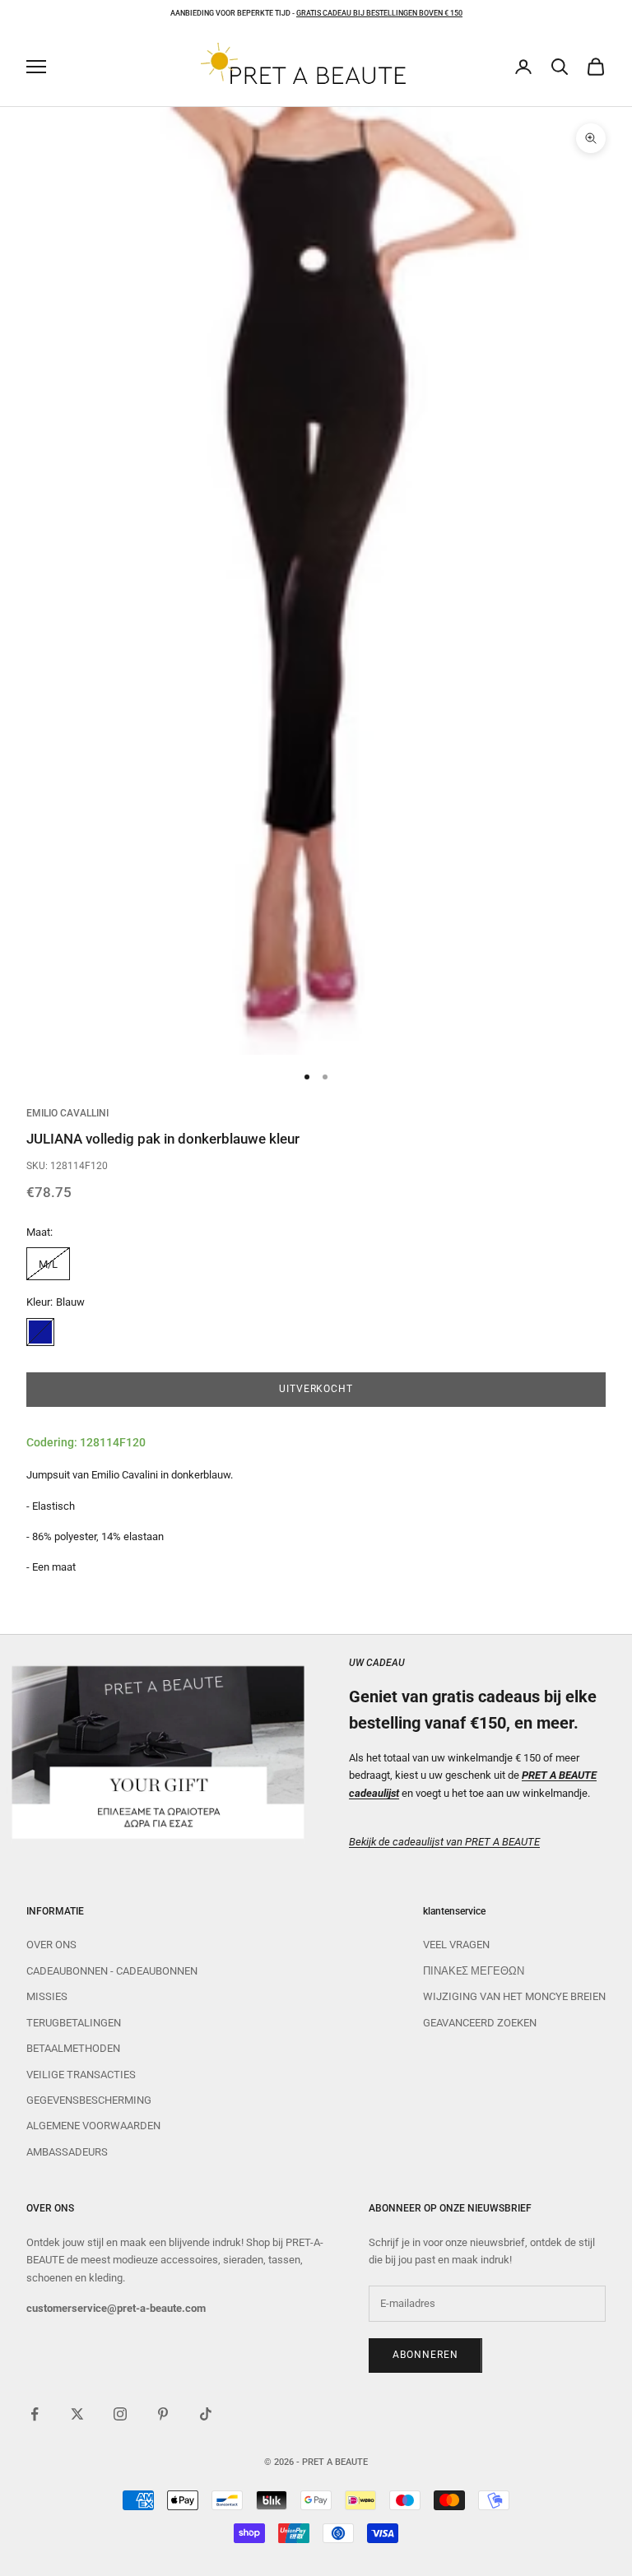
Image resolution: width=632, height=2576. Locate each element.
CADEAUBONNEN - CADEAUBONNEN (112, 1971)
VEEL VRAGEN (456, 1945)
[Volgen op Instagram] (120, 2414)
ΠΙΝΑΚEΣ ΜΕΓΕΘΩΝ (474, 1971)
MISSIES (47, 1996)
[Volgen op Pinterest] (163, 2414)
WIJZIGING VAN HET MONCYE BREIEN (514, 1996)
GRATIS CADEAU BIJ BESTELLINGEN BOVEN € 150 (379, 13)
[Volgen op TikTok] (206, 2414)
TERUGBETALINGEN (74, 2023)
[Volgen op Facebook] (35, 2414)
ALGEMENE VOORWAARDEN (93, 2126)
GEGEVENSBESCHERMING (89, 2100)
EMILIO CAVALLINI (67, 1113)
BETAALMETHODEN (73, 2048)
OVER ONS (51, 1945)
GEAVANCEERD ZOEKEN (480, 2023)
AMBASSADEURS (67, 2152)
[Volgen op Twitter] (77, 2414)
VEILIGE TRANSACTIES (81, 2075)
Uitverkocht (316, 1389)
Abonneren (425, 2355)
